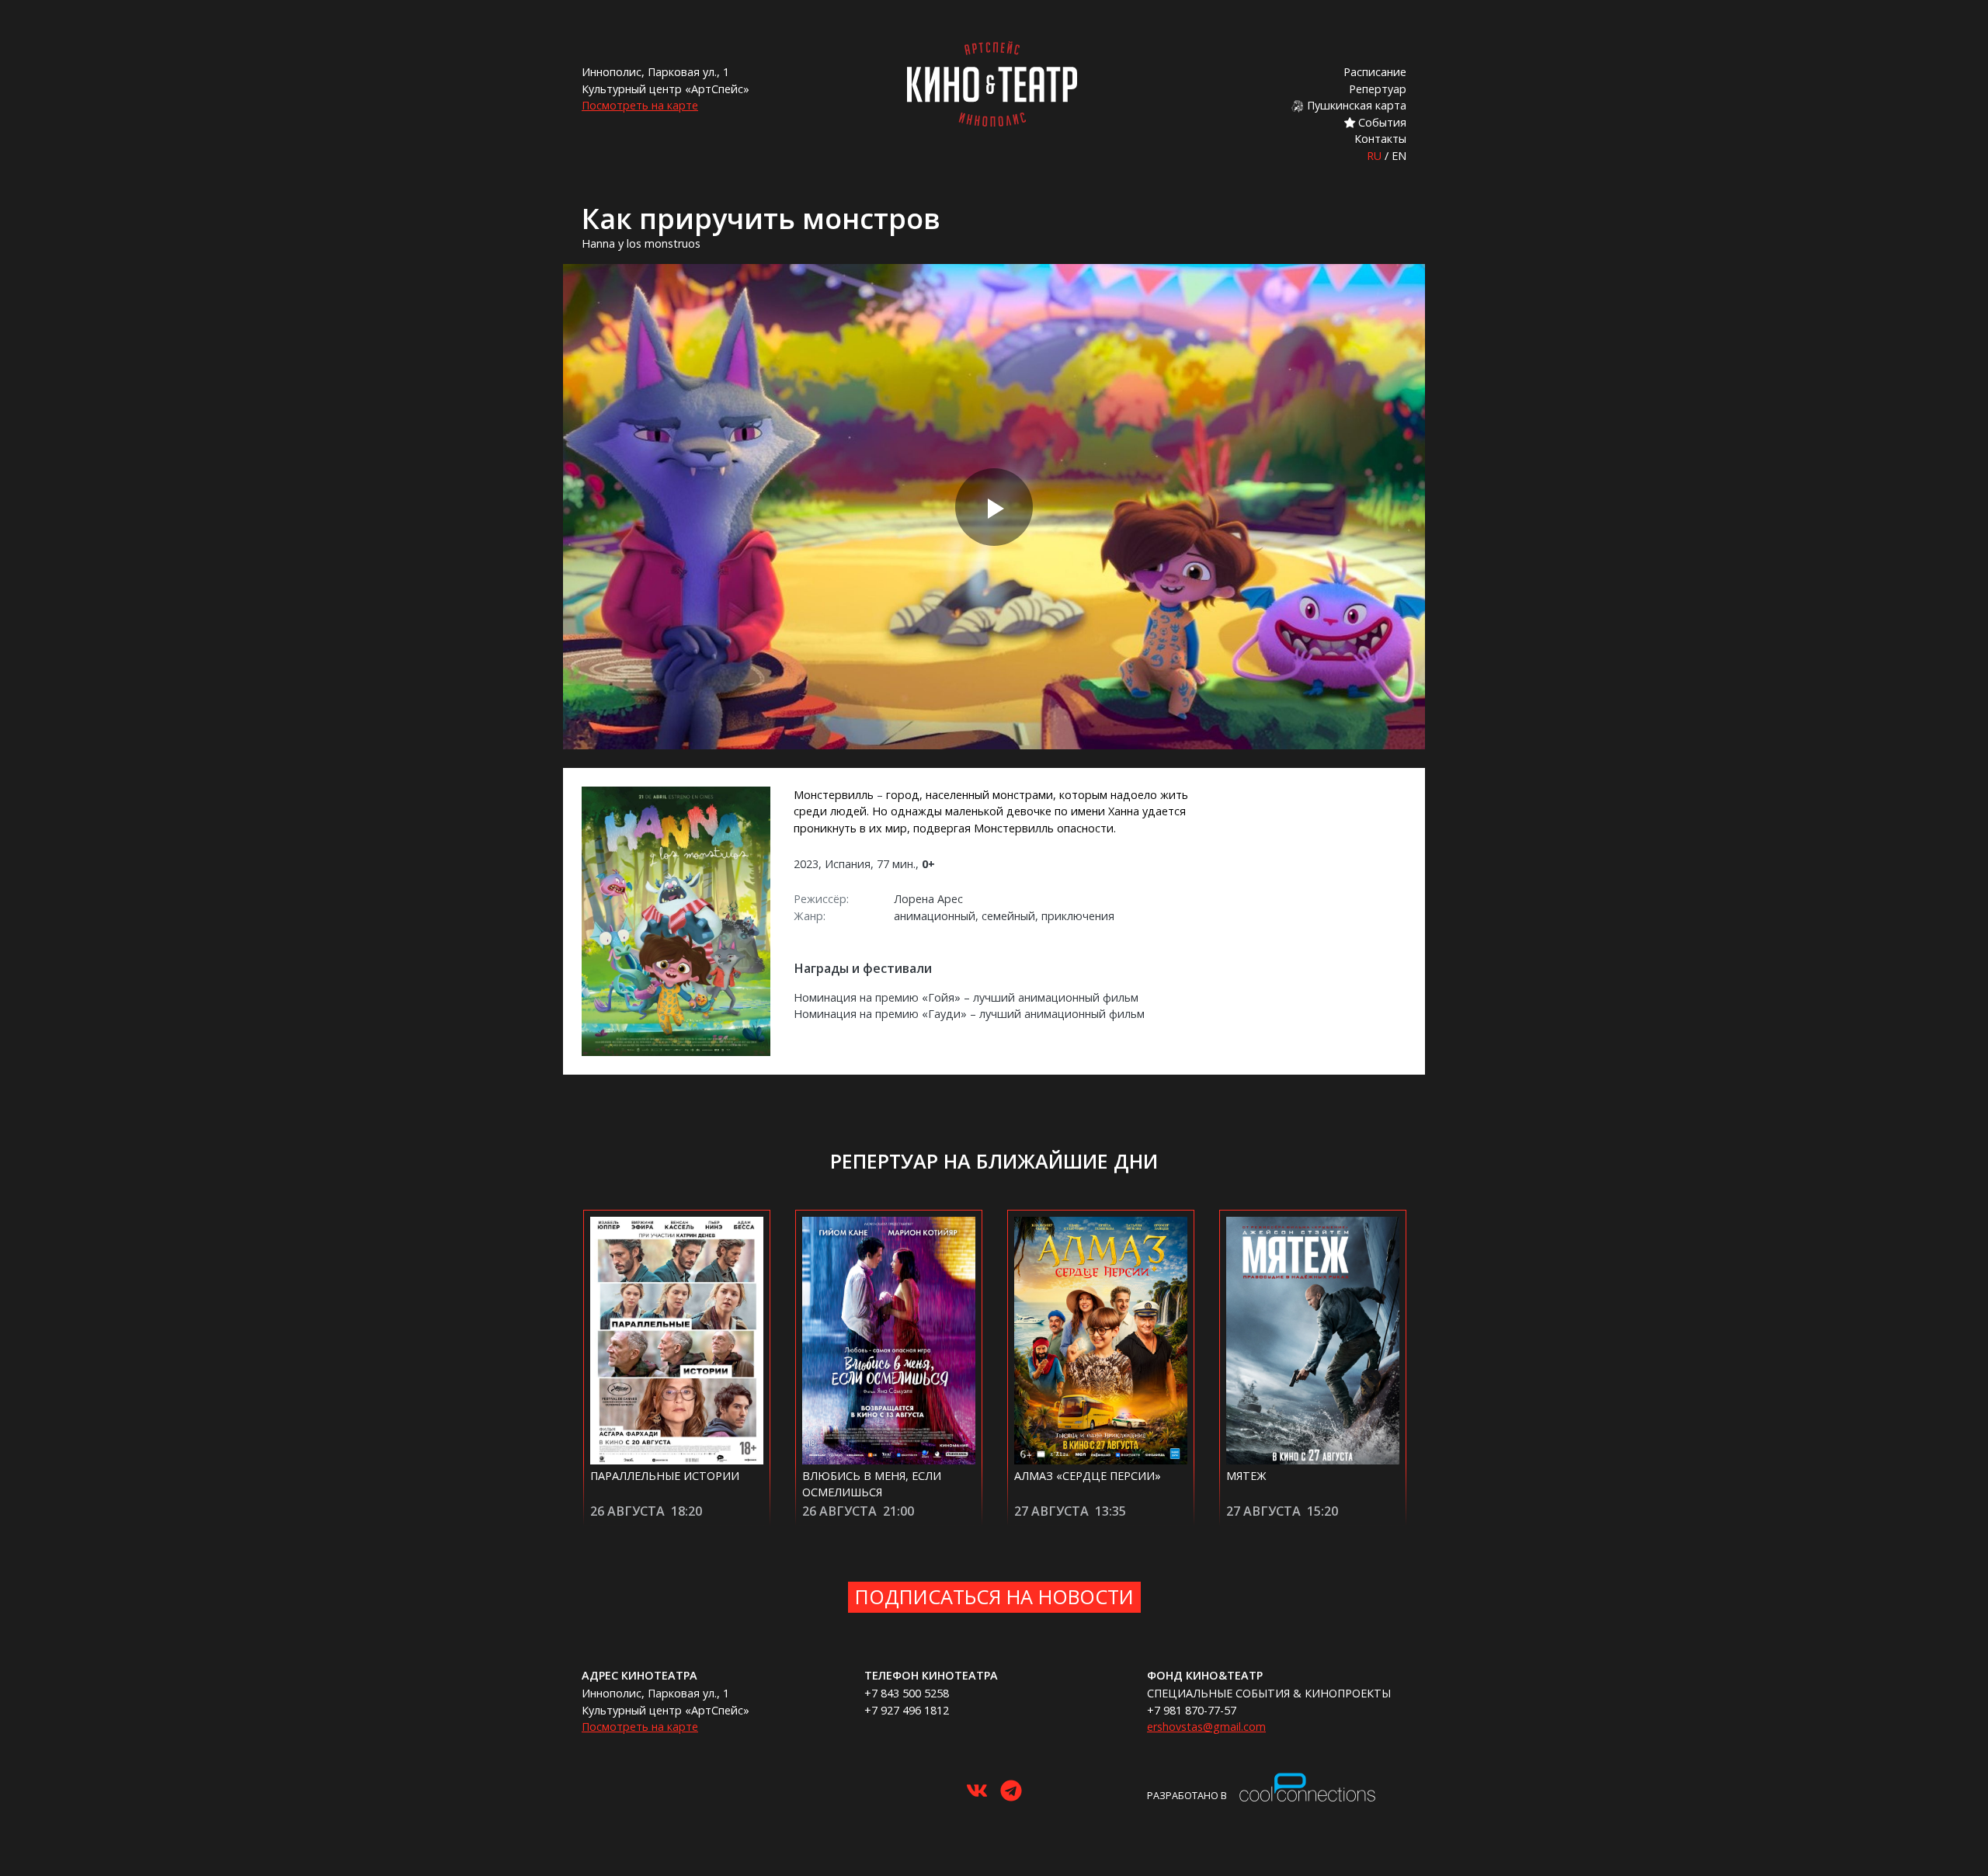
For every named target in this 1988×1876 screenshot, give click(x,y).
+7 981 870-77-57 (1192, 1710)
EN (1399, 156)
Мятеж (1246, 1476)
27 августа (1051, 1511)
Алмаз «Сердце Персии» (1088, 1476)
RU (1374, 156)
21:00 (898, 1511)
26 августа (627, 1511)
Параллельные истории (665, 1476)
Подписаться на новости (994, 1596)
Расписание (1375, 72)
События (1381, 122)
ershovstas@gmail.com (1206, 1727)
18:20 (686, 1511)
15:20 (1322, 1511)
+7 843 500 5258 (907, 1693)
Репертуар (1378, 89)
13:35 (1110, 1511)
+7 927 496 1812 (907, 1710)
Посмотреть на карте (640, 105)
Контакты (1380, 139)
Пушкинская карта (1355, 105)
